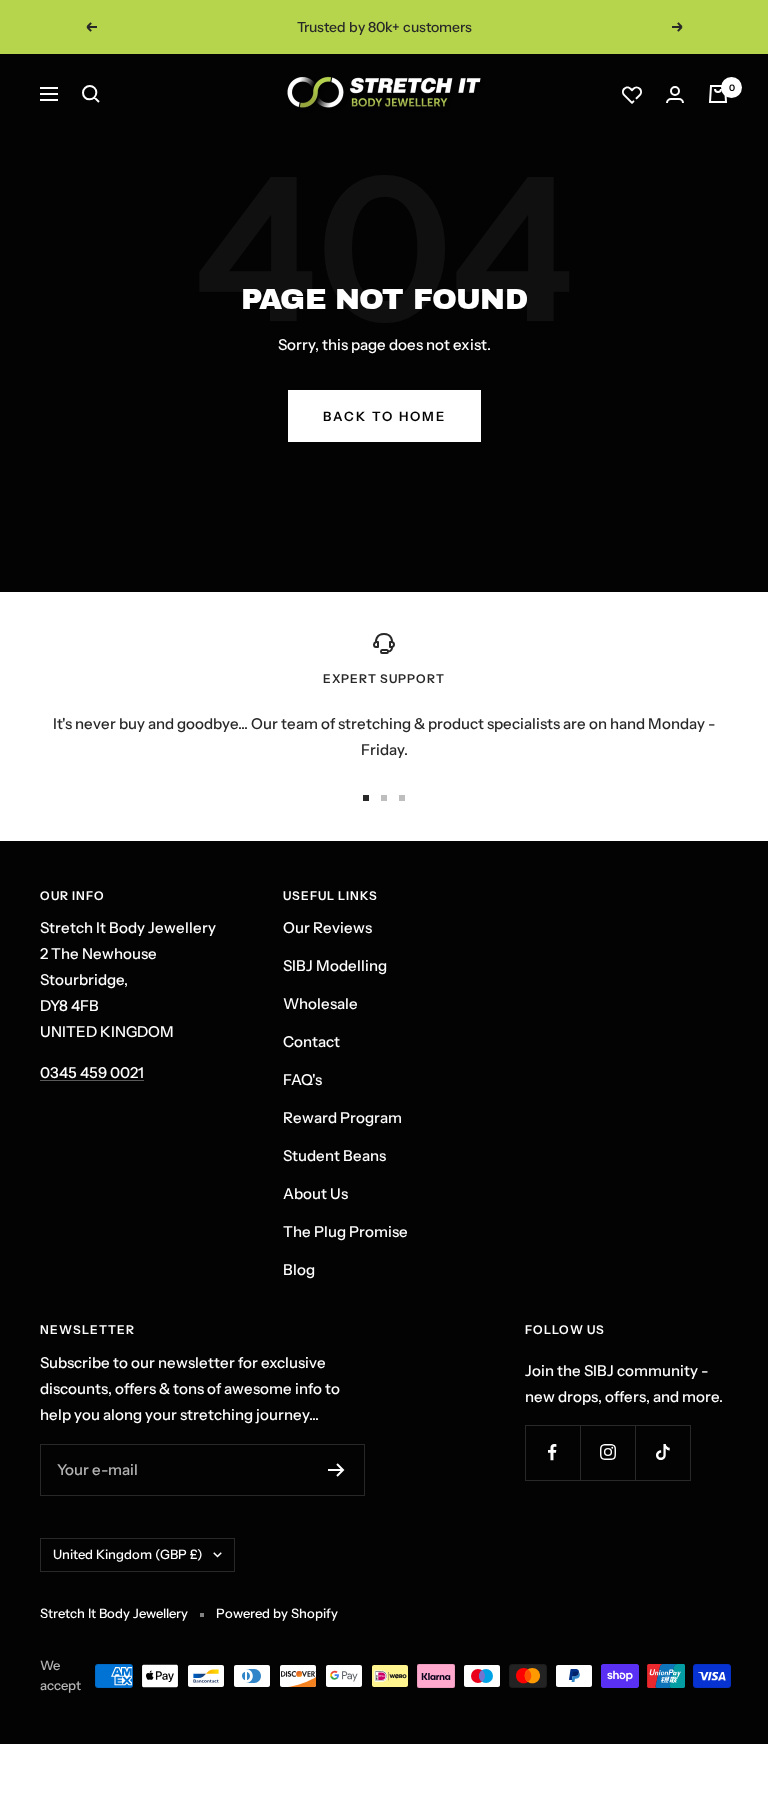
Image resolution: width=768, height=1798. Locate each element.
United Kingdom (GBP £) (128, 1554)
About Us (315, 1193)
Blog (299, 1269)
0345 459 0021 (92, 1072)
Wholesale (320, 1003)
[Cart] (718, 94)
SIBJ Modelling (335, 965)
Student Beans (334, 1155)
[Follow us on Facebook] (552, 1452)
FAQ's (302, 1079)
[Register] (336, 1470)
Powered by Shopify (277, 1613)
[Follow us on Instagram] (607, 1452)
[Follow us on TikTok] (662, 1452)
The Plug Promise (345, 1231)
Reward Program (342, 1117)
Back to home (384, 416)
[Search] (91, 94)
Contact (311, 1041)
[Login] (675, 94)
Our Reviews (327, 927)
